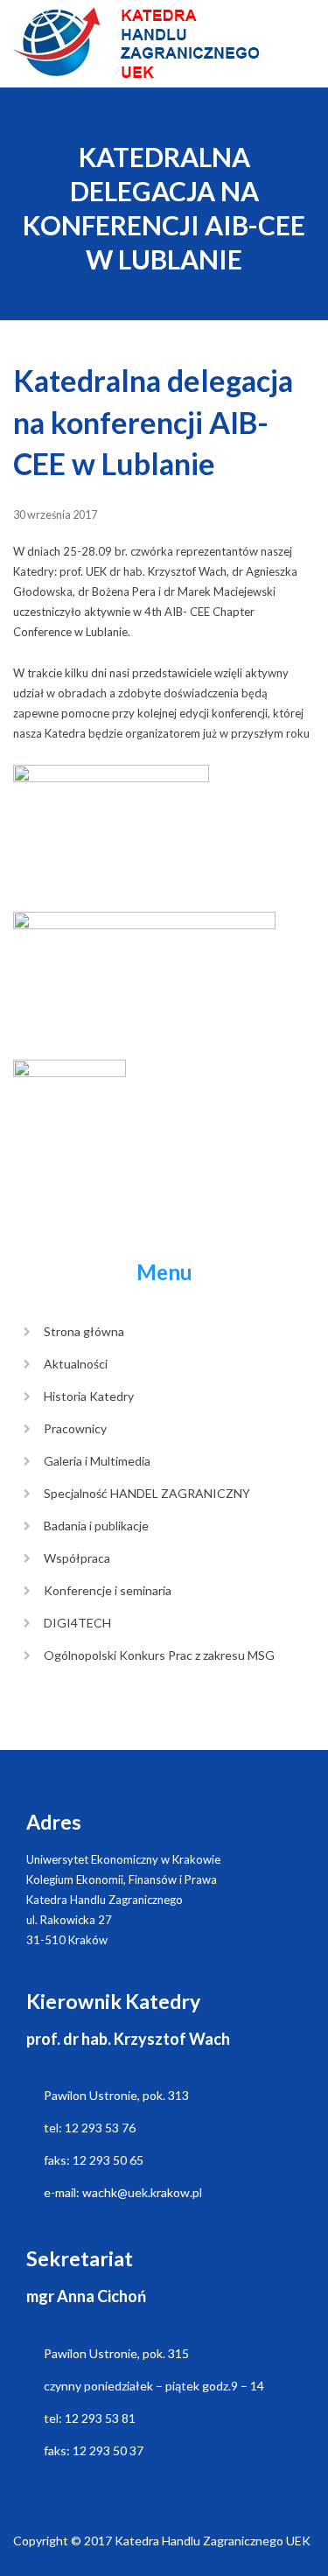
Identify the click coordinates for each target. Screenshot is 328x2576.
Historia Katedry (89, 1396)
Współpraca (77, 1558)
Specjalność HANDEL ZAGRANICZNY (147, 1493)
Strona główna (84, 1331)
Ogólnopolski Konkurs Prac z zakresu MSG (159, 1655)
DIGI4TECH (77, 1623)
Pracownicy (75, 1428)
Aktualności (76, 1364)
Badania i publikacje (96, 1526)
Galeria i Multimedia (97, 1461)
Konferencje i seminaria (108, 1590)
